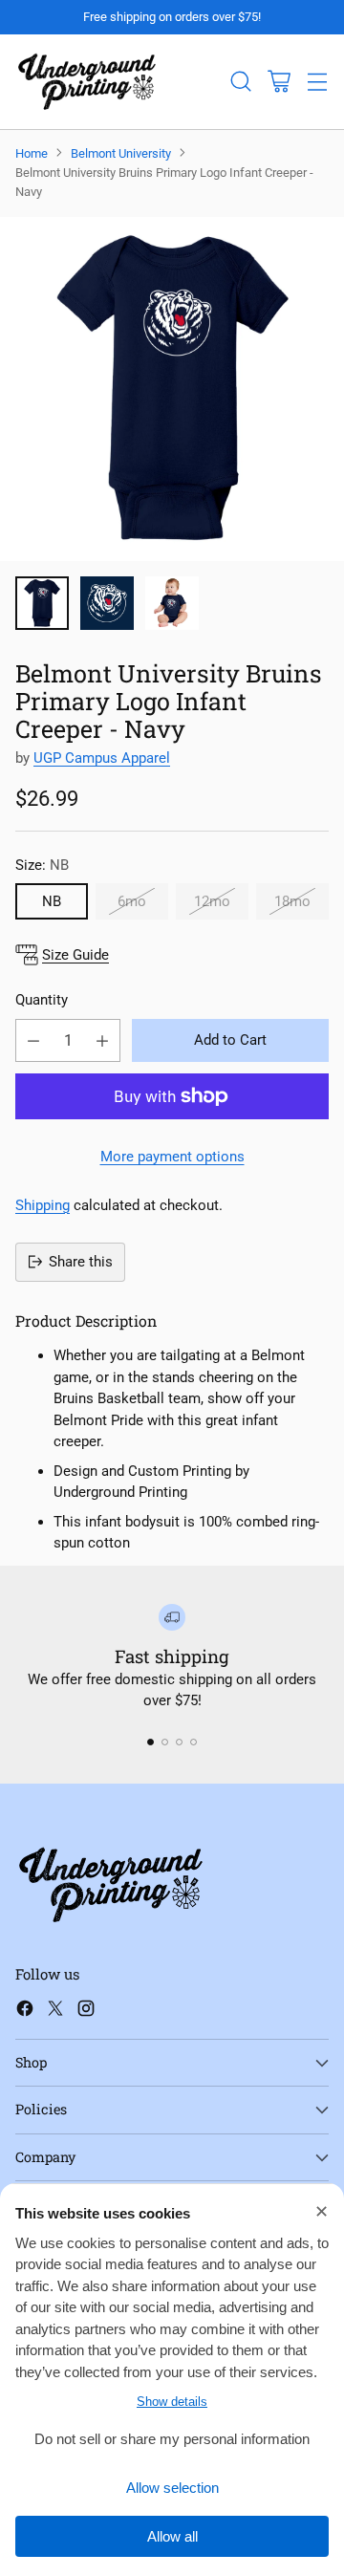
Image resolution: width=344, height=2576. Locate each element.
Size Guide (75, 955)
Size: (42, 865)
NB (52, 901)
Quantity (42, 1000)
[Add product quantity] (102, 1040)
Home (32, 153)
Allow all (172, 2536)
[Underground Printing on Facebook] (25, 2012)
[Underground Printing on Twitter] (55, 2012)
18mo (292, 901)
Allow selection (172, 2488)
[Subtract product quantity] (33, 1040)
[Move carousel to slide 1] (150, 1742)
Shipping (43, 1205)
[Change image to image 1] (42, 603)
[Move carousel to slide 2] (165, 1742)
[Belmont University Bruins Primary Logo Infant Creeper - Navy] (172, 389)
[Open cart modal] (279, 82)
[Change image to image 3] (172, 603)
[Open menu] (317, 82)
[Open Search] (240, 82)
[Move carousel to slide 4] (193, 1742)
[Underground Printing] (87, 82)
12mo (212, 901)
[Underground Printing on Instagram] (86, 2012)
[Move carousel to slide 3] (179, 1742)
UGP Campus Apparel (102, 758)
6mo (132, 901)
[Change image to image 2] (107, 603)
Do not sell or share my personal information (172, 2439)
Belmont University (121, 153)
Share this (81, 1262)
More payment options (172, 1157)
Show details (172, 2402)
